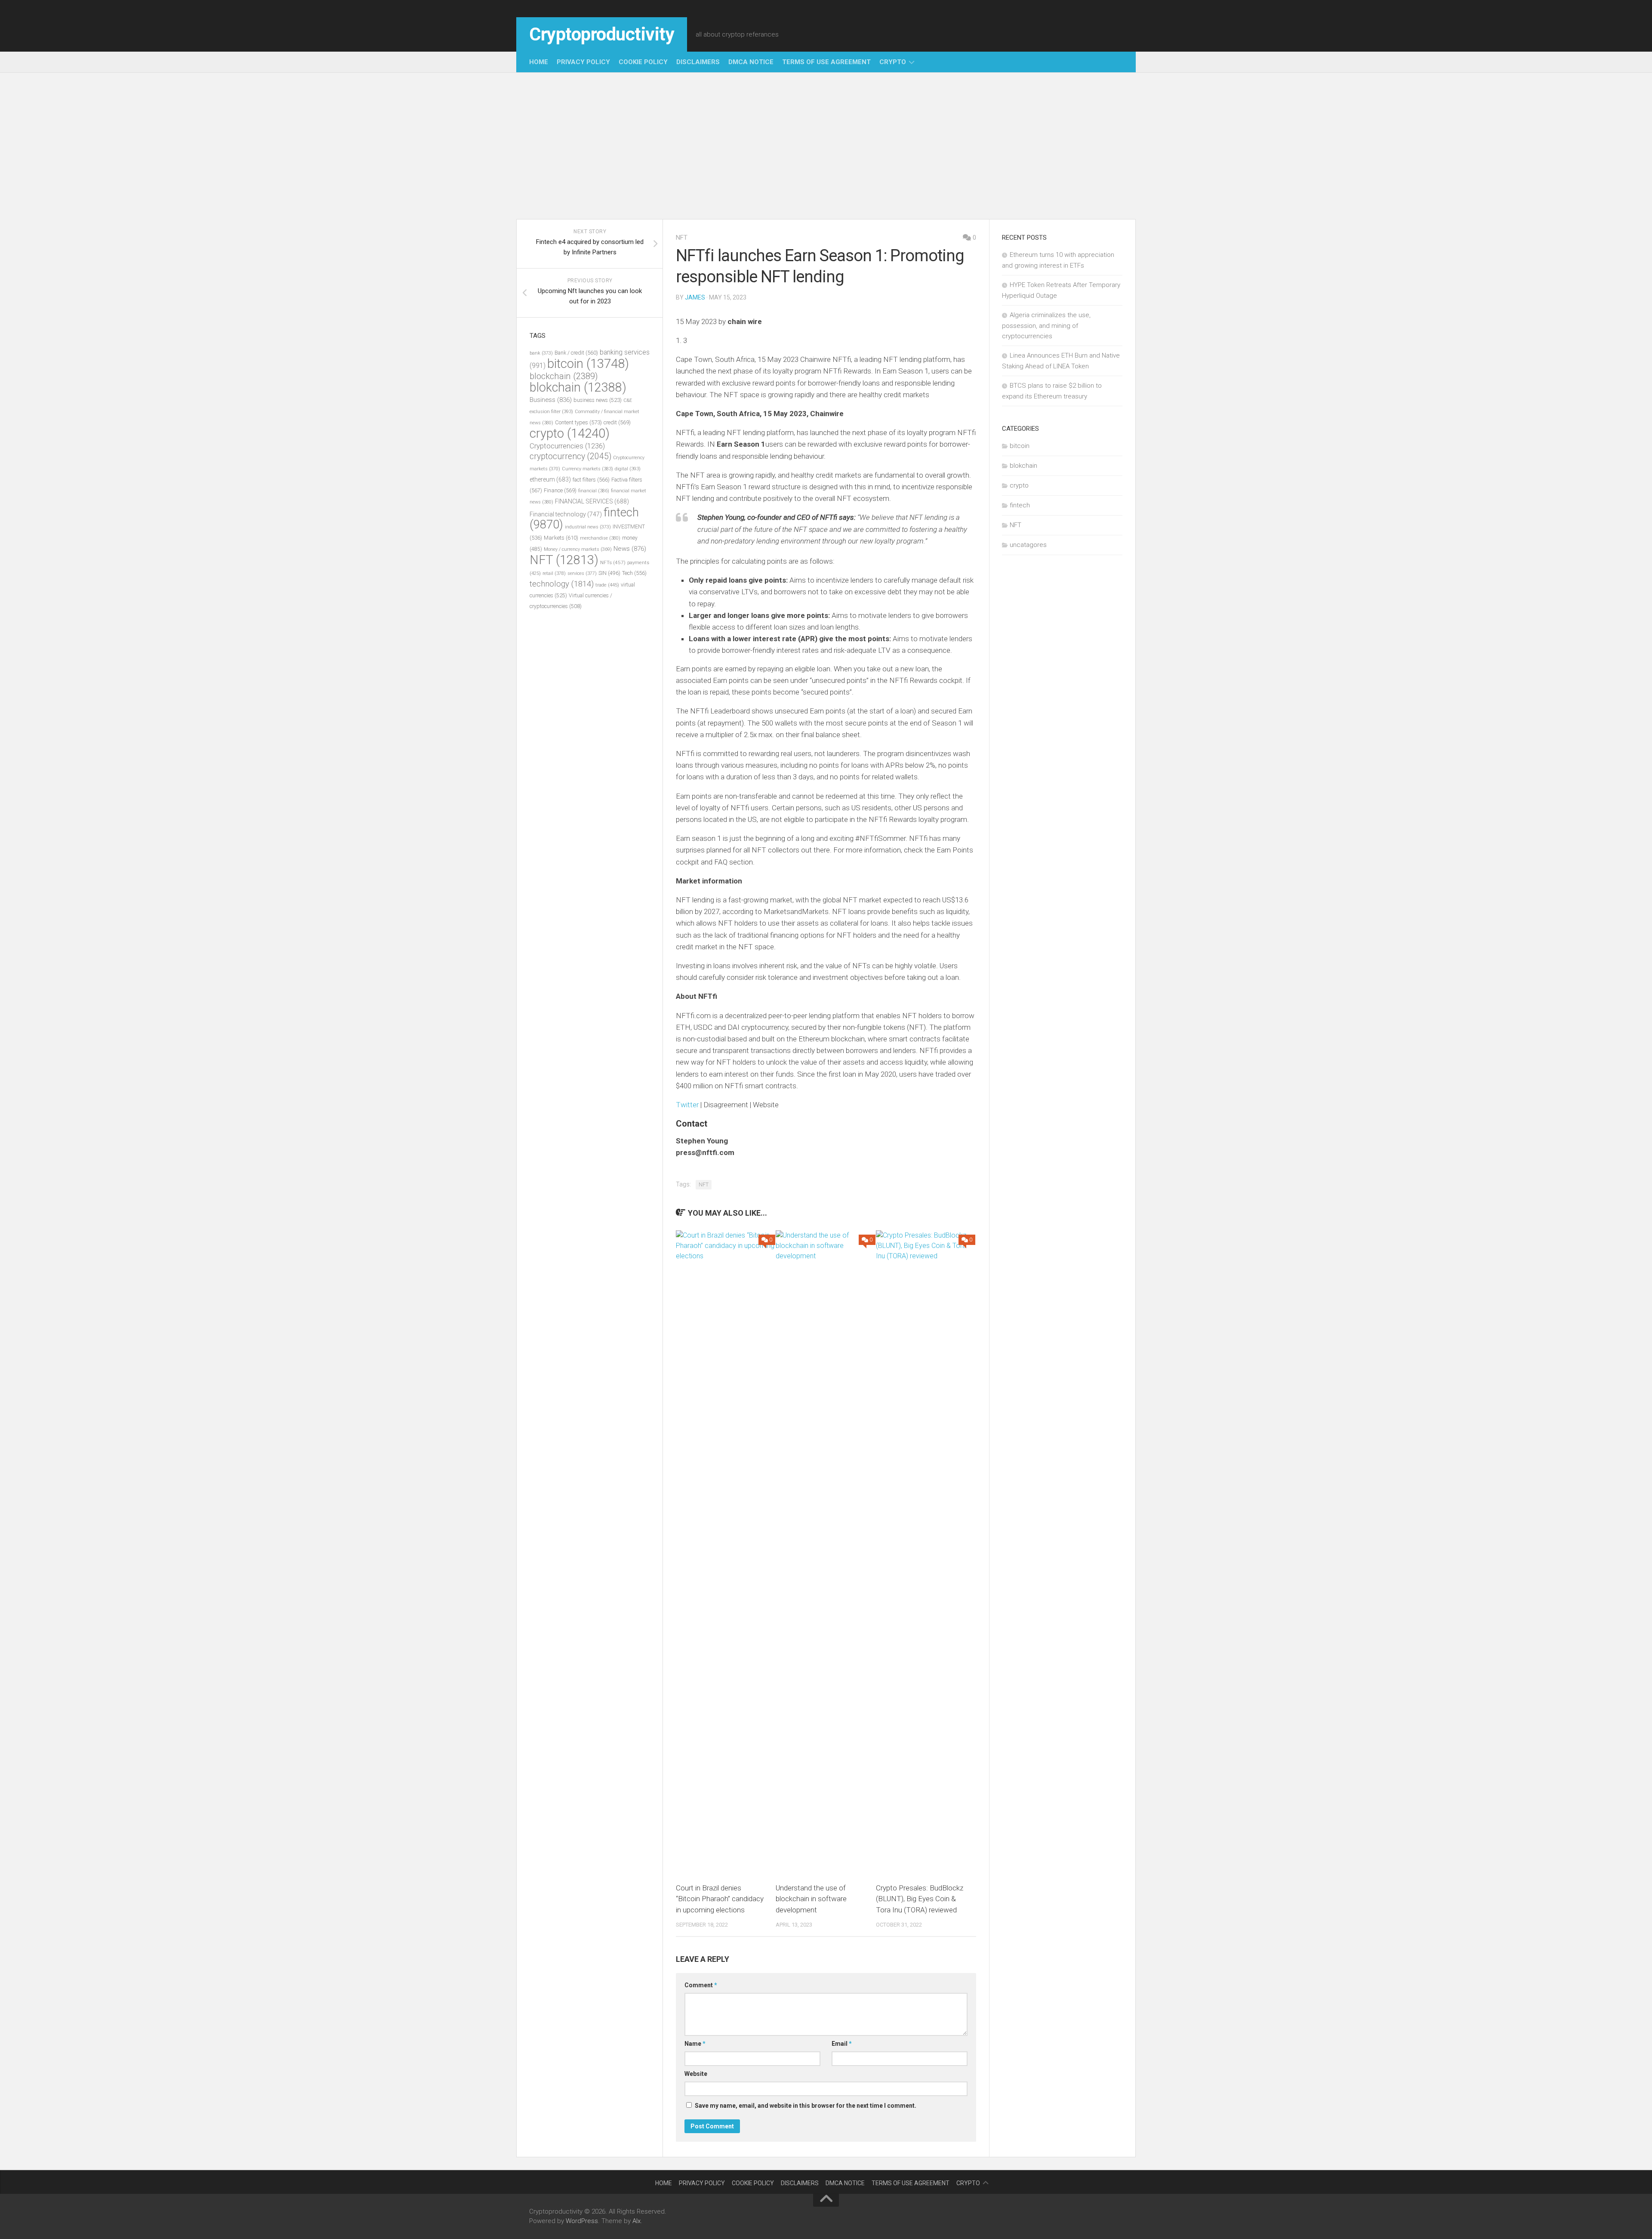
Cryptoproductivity (602, 34)
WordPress (582, 2221)
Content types (578, 422)
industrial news (588, 527)
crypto (893, 62)
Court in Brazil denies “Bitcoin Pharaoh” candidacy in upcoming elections (720, 1899)
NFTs (613, 562)
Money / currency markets (578, 549)
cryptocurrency (570, 456)
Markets (561, 538)
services (582, 573)
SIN (609, 573)
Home (539, 62)
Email (842, 2044)
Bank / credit (576, 353)
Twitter (687, 1105)
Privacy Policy (583, 62)
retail (554, 573)
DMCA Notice (751, 62)
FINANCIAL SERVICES (592, 501)
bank (541, 353)
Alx (636, 2221)
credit (617, 422)
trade (607, 585)
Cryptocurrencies (567, 446)
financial (594, 491)
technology (562, 584)
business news (598, 400)
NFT (682, 238)
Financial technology (566, 514)
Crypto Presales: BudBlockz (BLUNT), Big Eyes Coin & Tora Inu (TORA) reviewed (920, 1899)
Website (696, 2074)
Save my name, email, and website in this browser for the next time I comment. (806, 2106)
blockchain (564, 376)
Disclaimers (698, 62)
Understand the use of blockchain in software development (811, 1899)
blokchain (578, 387)
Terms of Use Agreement (826, 62)
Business (551, 400)
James (695, 297)
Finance (560, 490)
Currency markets (587, 469)
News (630, 549)
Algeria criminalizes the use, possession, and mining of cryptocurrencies (1046, 326)
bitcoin (588, 364)
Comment (701, 1985)
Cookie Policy (643, 62)
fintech (1020, 505)
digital (628, 469)
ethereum (550, 479)
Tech (634, 573)
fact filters (591, 480)
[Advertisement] (826, 146)
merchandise (600, 538)
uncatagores (1028, 545)
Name (695, 2044)
